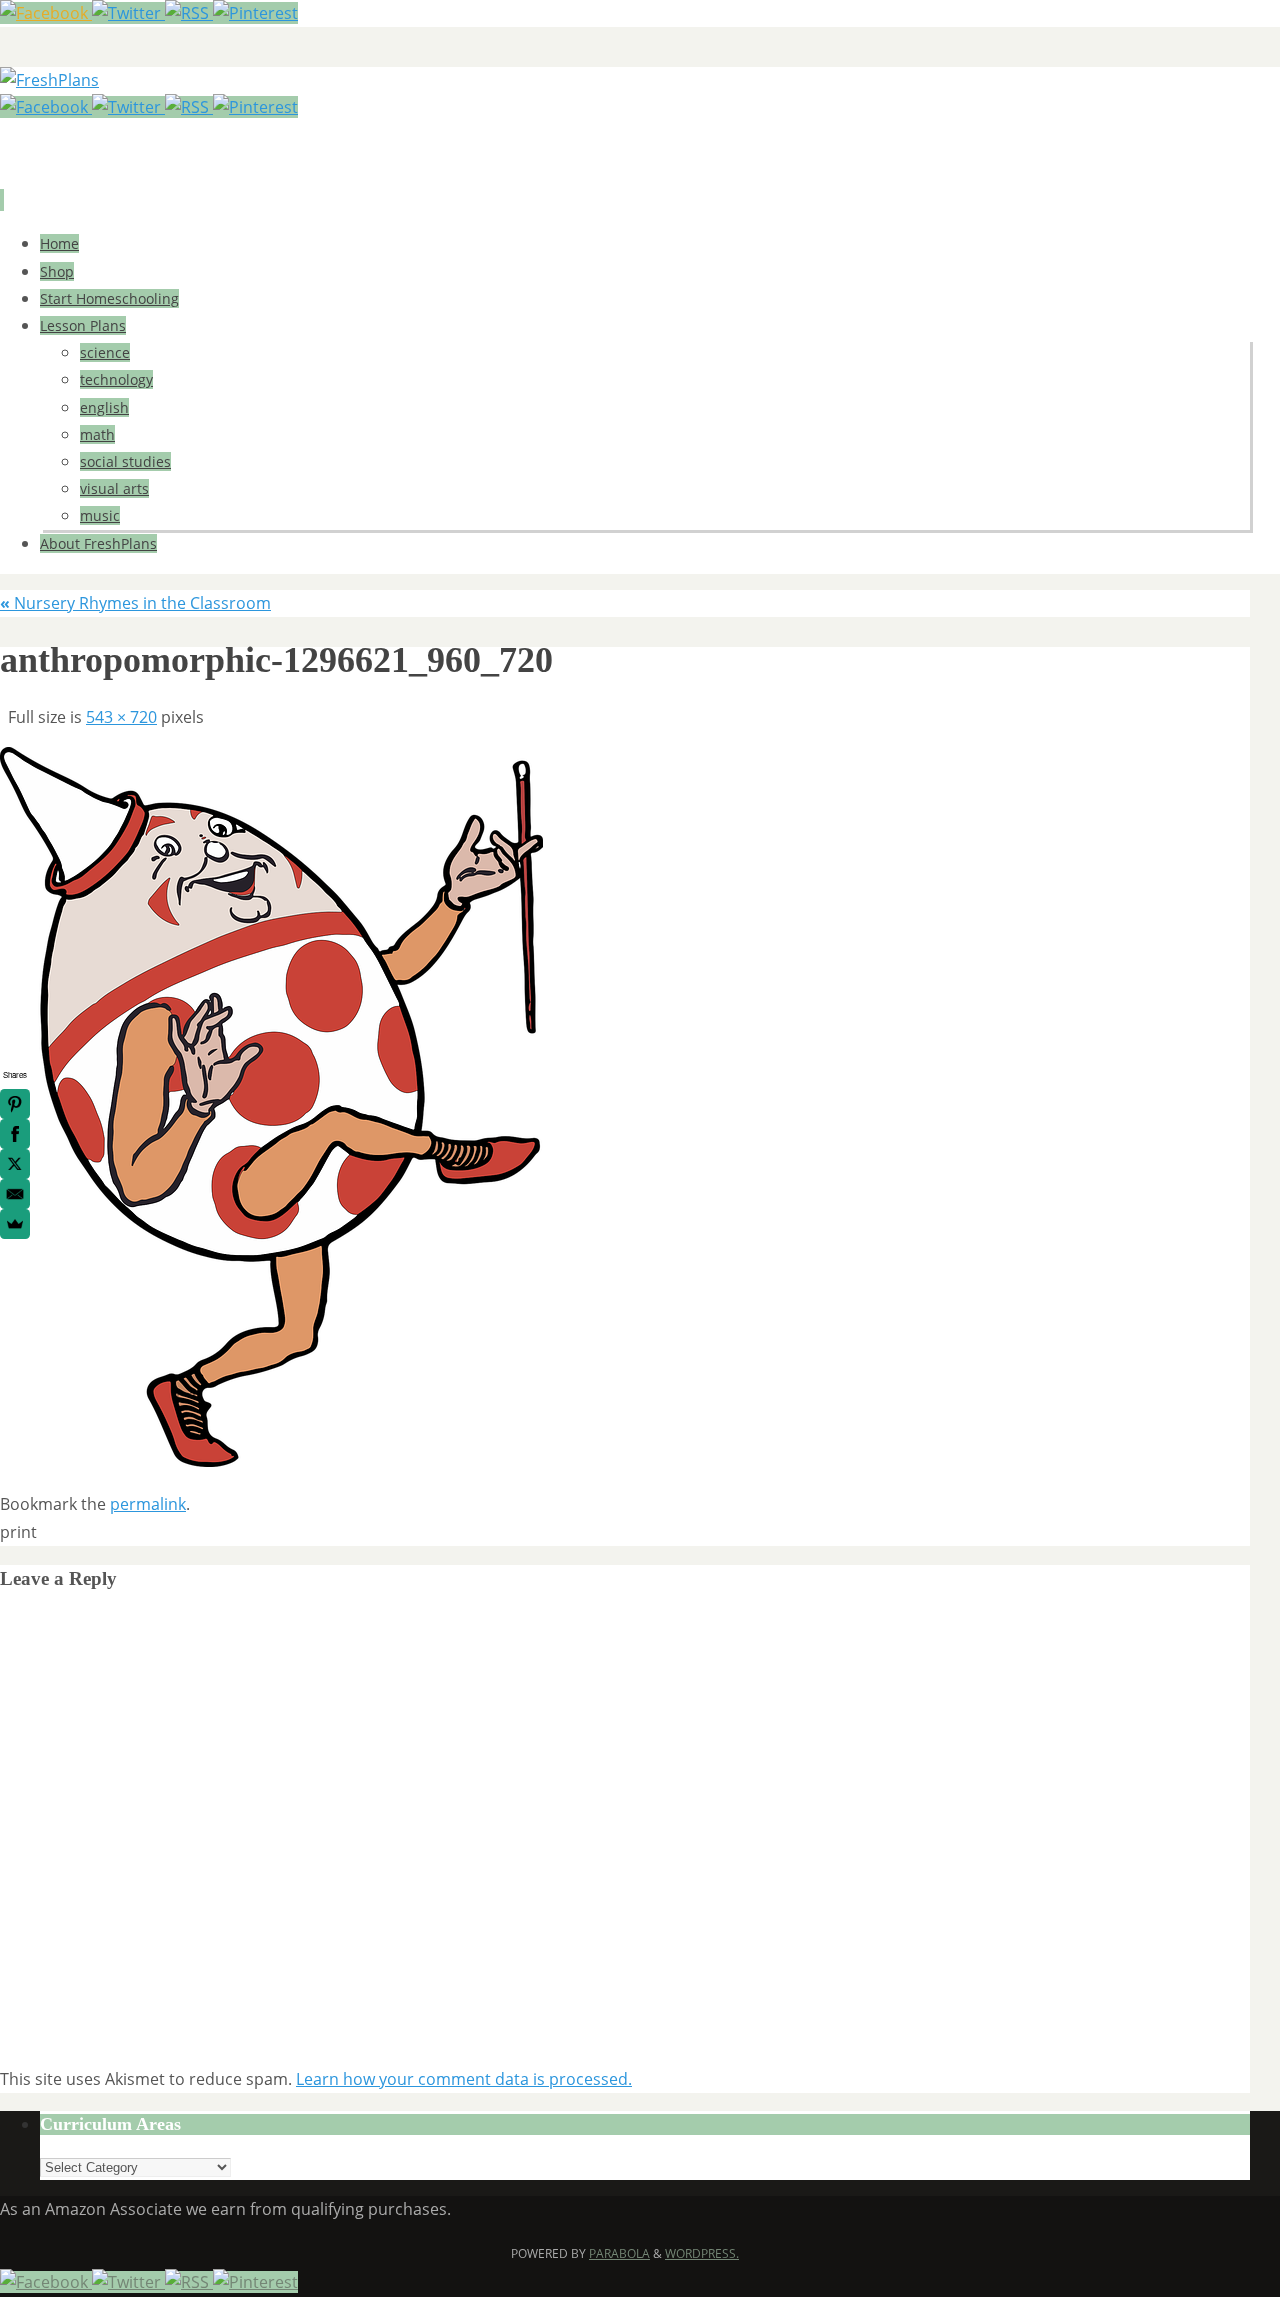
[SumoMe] (15, 1224)
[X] (15, 1164)
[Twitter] (128, 13)
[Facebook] (46, 13)
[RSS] (189, 13)
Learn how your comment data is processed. (464, 2079)
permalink (148, 1504)
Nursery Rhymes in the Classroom (135, 603)
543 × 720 (121, 717)
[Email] (15, 1194)
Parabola (619, 2253)
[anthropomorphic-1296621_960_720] (271, 1461)
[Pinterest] (255, 13)
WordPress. (702, 2253)
